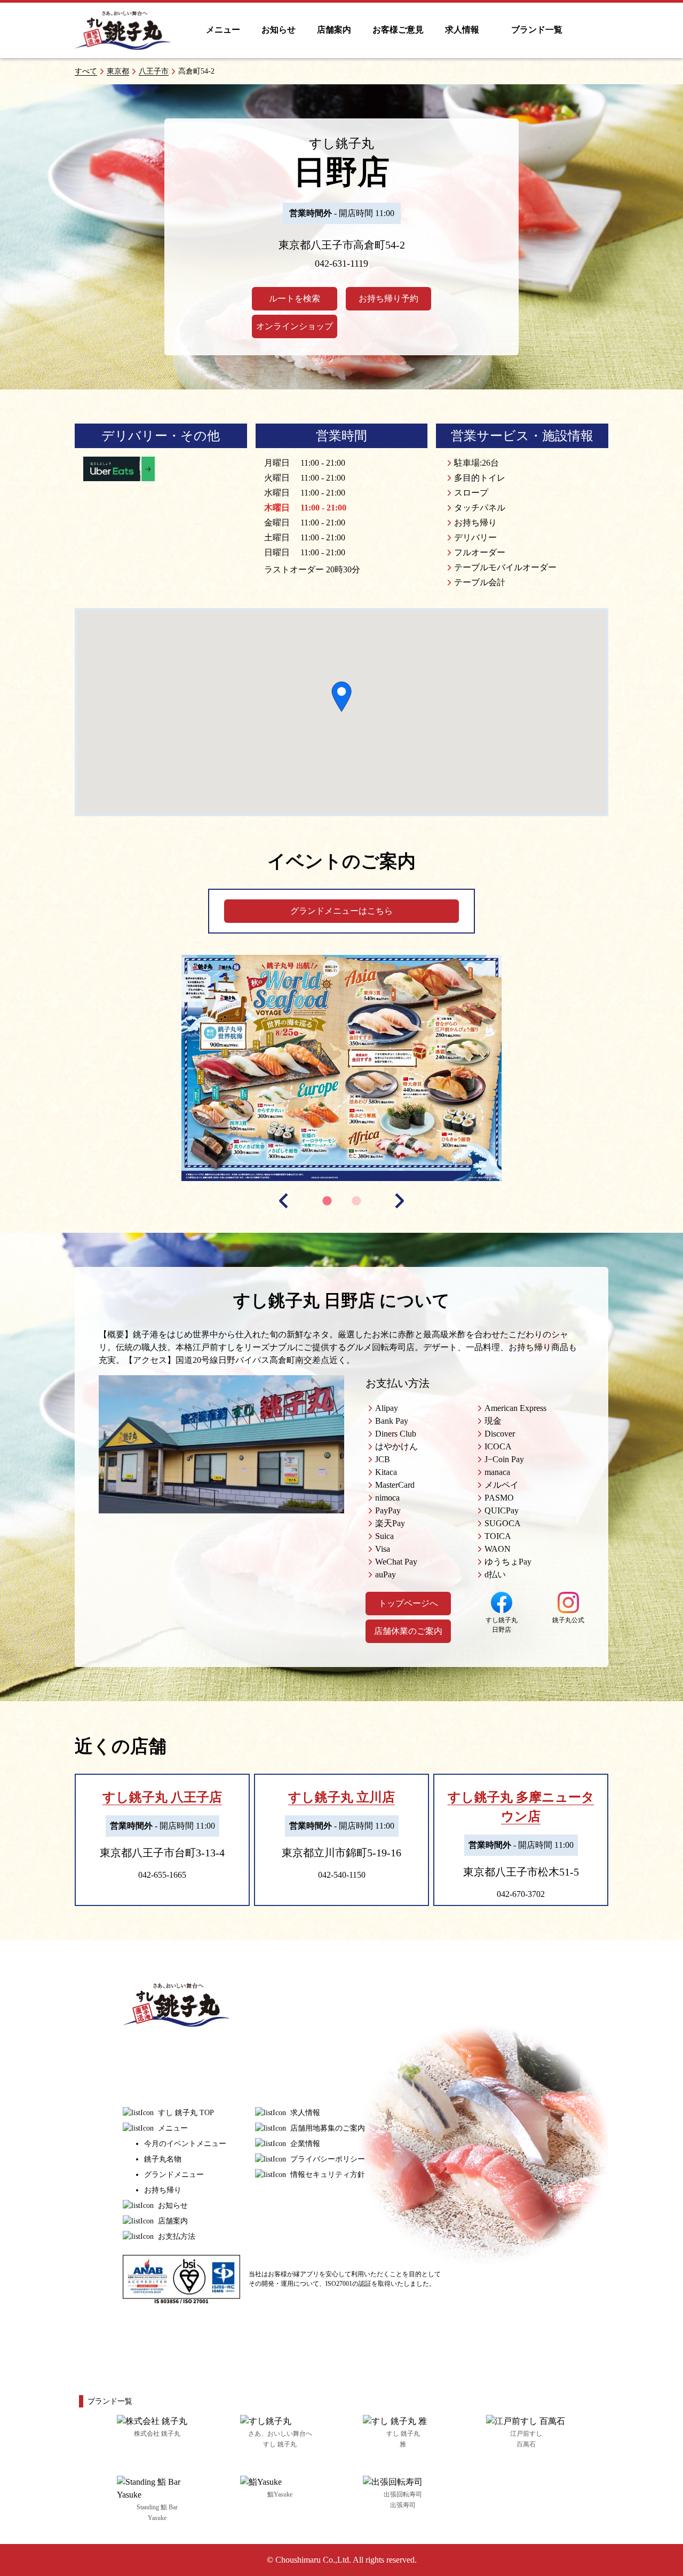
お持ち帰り (163, 2190)
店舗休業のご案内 (408, 1631)
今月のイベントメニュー (185, 2144)
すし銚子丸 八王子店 (162, 1797)
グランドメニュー (174, 2175)
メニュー (223, 30)
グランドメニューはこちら (341, 911)
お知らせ (279, 30)
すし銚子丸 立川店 (341, 1797)
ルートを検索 (295, 298)
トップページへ (408, 1603)
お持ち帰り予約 (388, 298)
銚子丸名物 (163, 2159)
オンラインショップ (295, 326)
